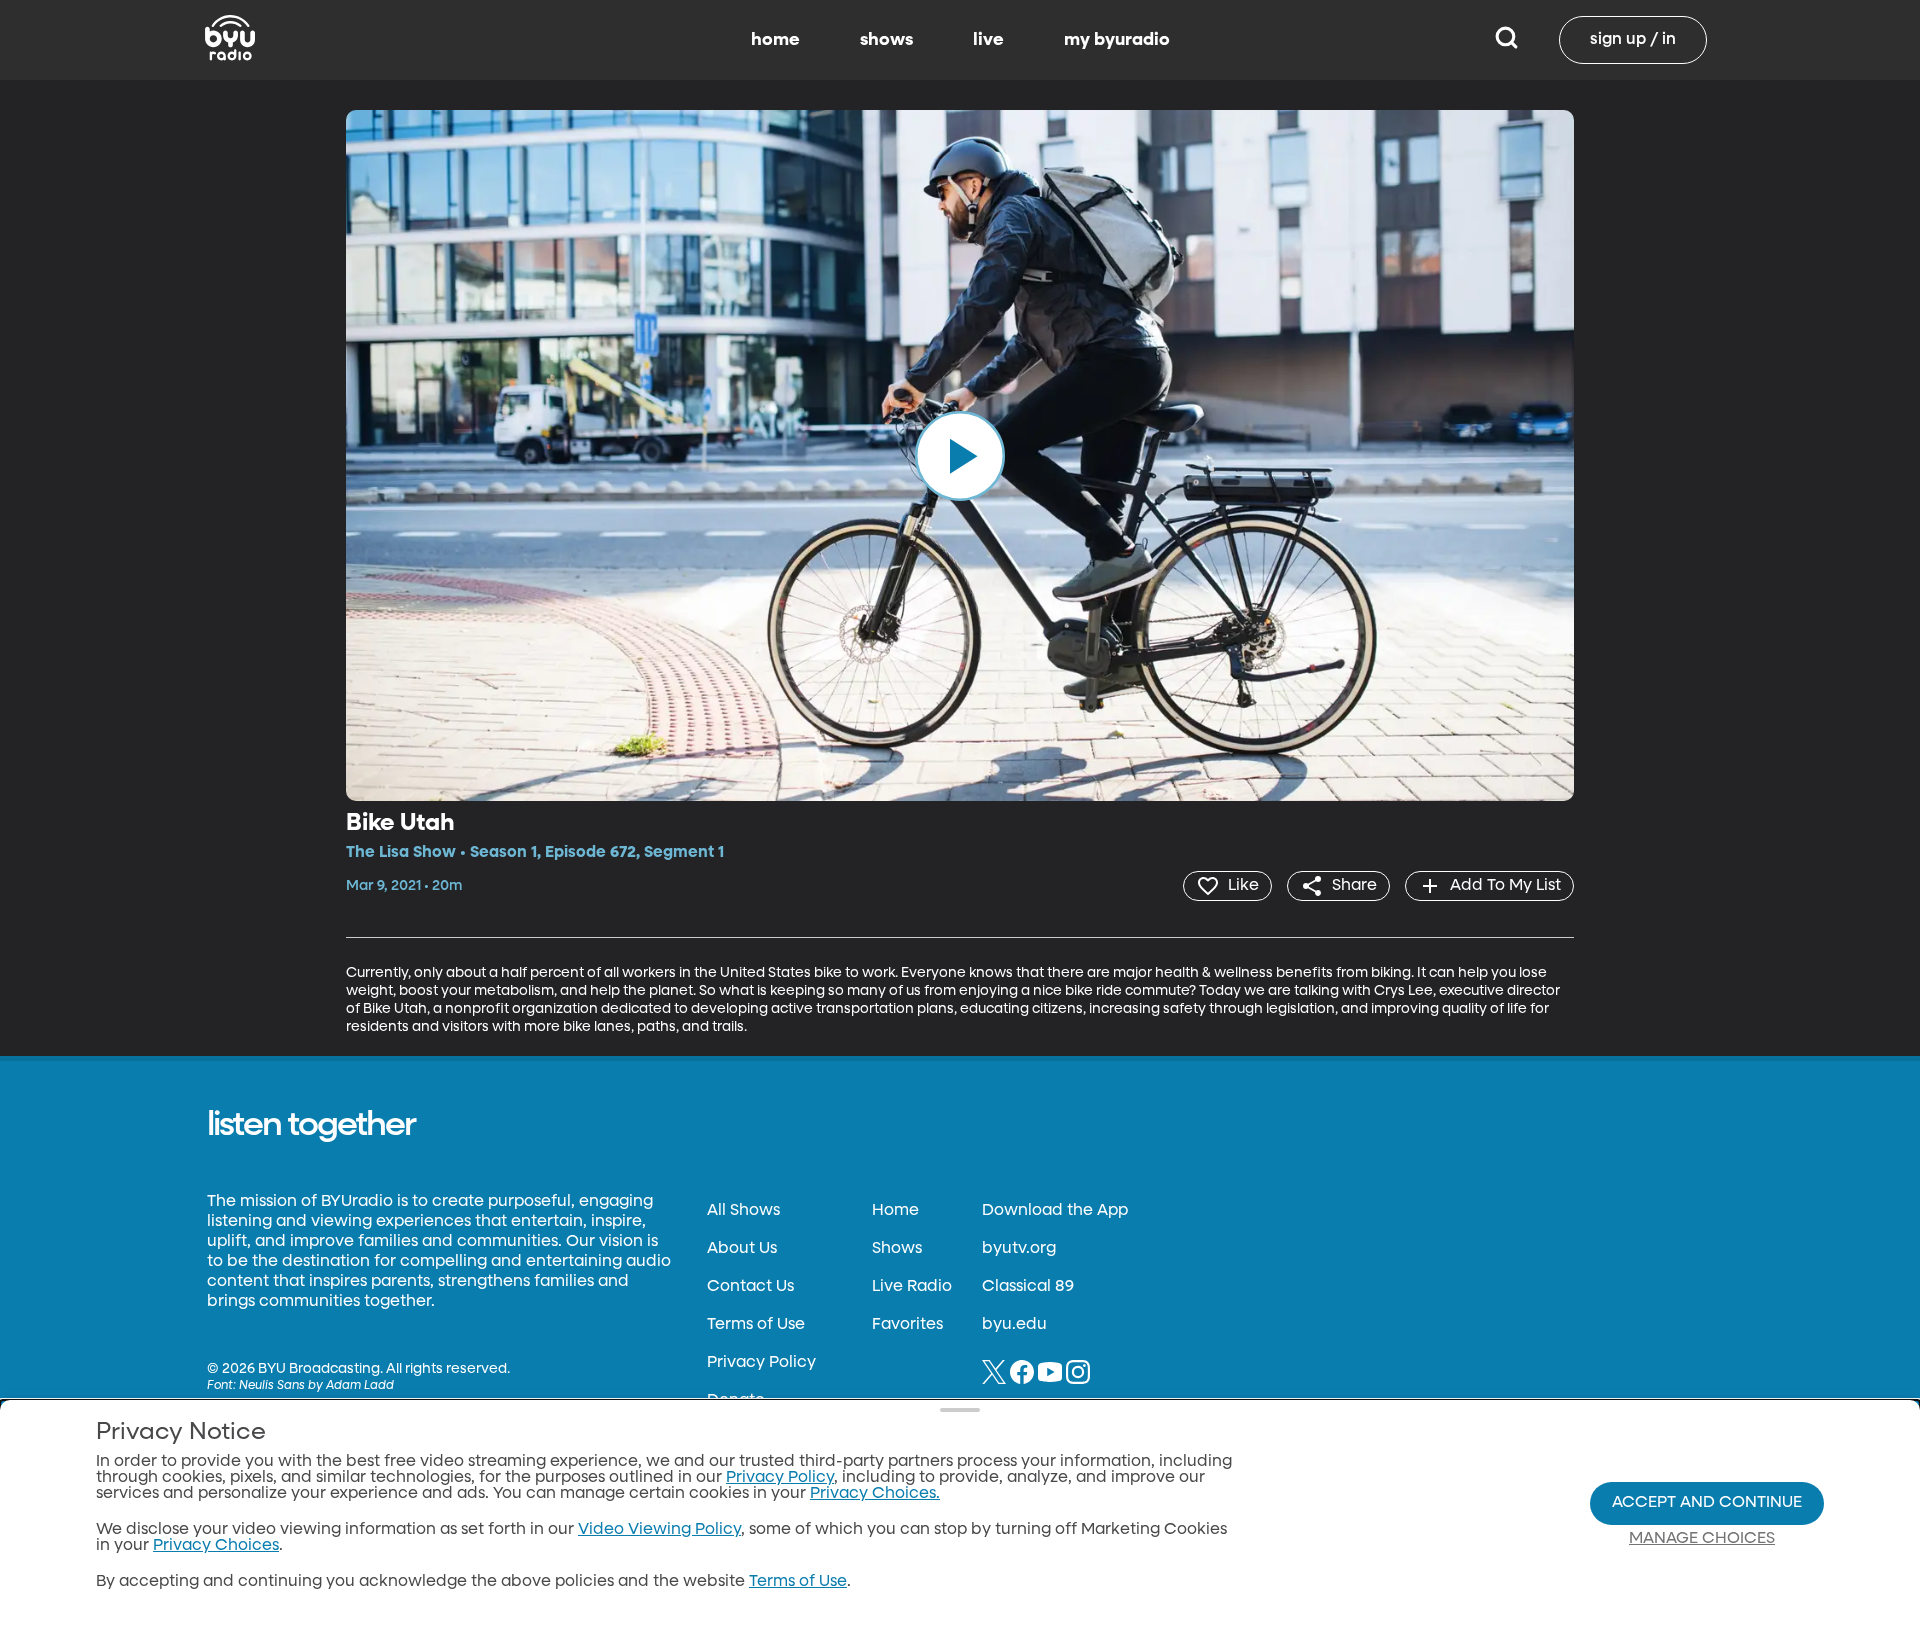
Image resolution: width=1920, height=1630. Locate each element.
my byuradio (1117, 40)
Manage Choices (1702, 1539)
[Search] (1506, 40)
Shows (897, 1249)
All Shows (743, 1211)
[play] (960, 455)
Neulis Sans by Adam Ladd (316, 1386)
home (775, 40)
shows (886, 40)
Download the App (1055, 1211)
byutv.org (1019, 1249)
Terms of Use (756, 1325)
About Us (742, 1249)
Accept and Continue (1707, 1503)
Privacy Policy (761, 1363)
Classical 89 (1028, 1287)
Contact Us (750, 1287)
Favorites (907, 1325)
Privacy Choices (216, 1546)
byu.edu (1014, 1325)
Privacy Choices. (875, 1494)
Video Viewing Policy (659, 1530)
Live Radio (912, 1287)
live (988, 40)
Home (895, 1211)
